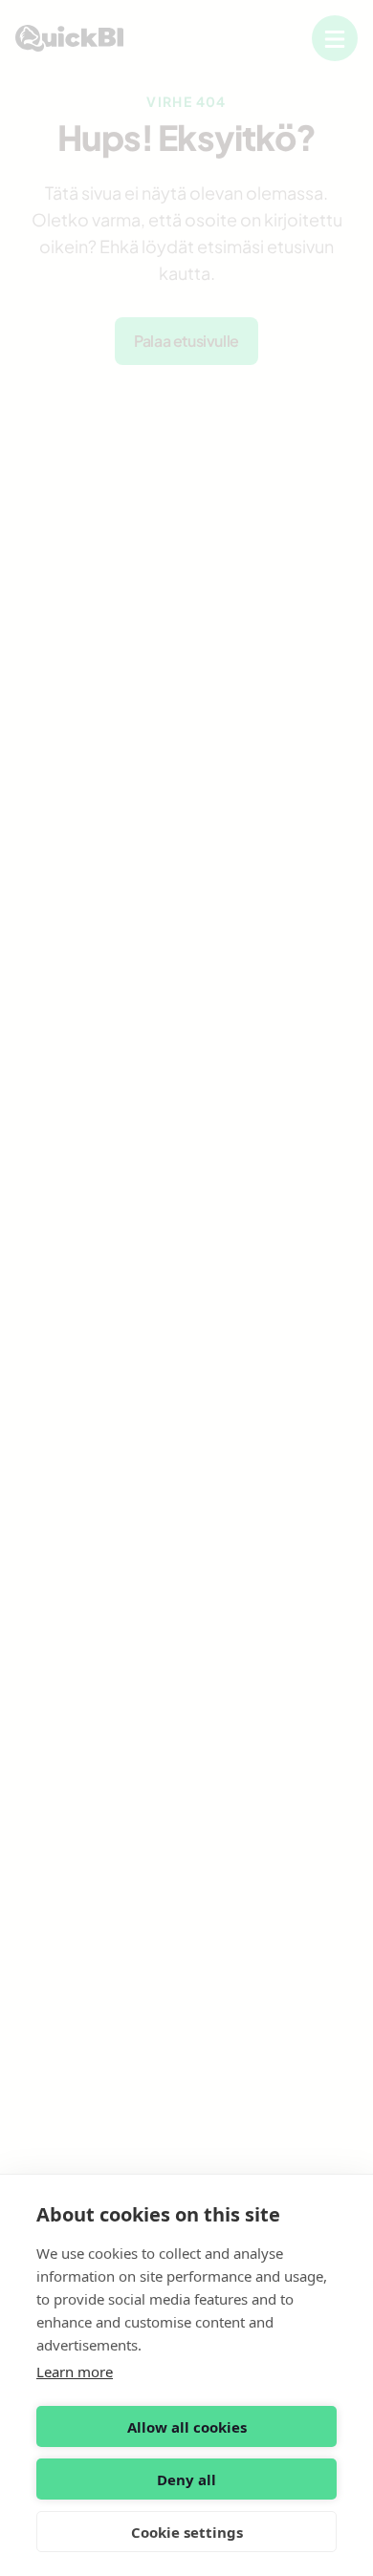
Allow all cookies (187, 2427)
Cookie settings (187, 2532)
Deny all (186, 2479)
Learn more (75, 2372)
